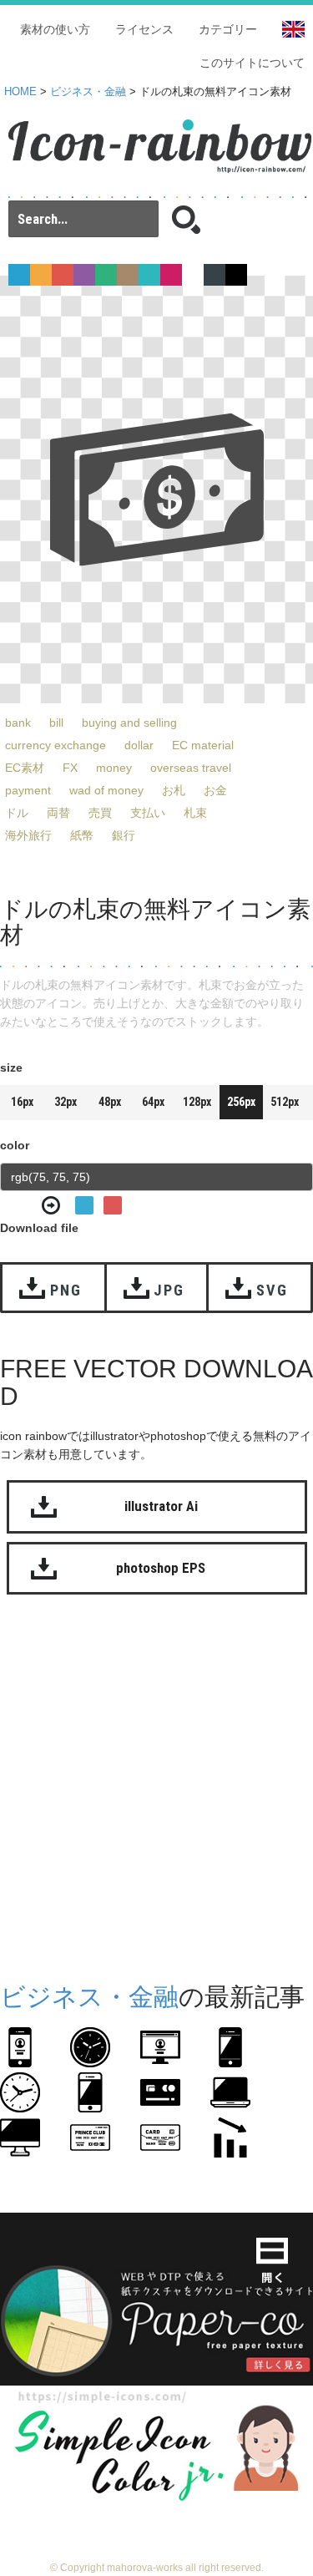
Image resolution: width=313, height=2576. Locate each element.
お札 (174, 790)
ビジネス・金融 (88, 92)
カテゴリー (228, 29)
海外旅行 (28, 835)
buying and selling (129, 723)
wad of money (106, 790)
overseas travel (191, 768)
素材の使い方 (55, 29)
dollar (139, 745)
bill (56, 723)
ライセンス (144, 29)
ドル (17, 813)
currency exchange (56, 745)
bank (18, 723)
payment (28, 790)
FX (70, 768)
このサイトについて (252, 63)
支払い (148, 813)
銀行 (124, 835)
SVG (272, 1290)
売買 (100, 813)
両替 (58, 813)
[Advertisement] (156, 1785)
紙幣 (82, 835)
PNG (66, 1290)
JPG (169, 1290)
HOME (20, 92)
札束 (195, 813)
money (114, 768)
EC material (203, 745)
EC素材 (25, 768)
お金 (215, 790)
